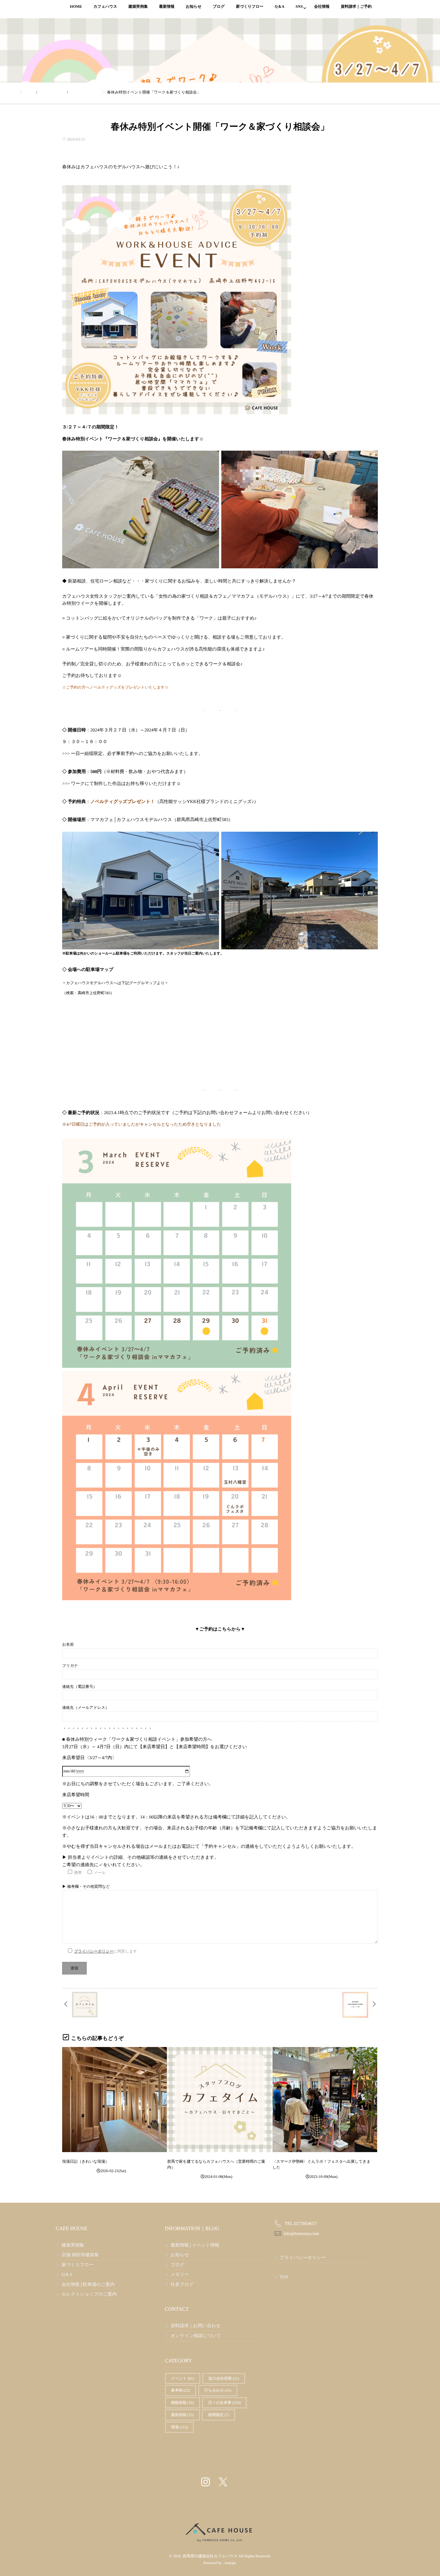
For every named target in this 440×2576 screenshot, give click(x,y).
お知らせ (194, 6)
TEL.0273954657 (301, 2224)
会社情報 (322, 6)
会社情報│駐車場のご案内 (88, 2285)
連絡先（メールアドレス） (86, 1708)
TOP (284, 2277)
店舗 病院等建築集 (80, 2255)
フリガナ (70, 1666)
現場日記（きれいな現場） (86, 2161)
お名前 (68, 1644)
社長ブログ (182, 2285)
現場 (180, 2427)
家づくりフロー (249, 6)
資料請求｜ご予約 (356, 6)
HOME (76, 6)
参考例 (181, 2390)
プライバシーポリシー (94, 1951)
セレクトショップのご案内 (89, 2294)
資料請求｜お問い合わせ (196, 2326)
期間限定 (219, 2415)
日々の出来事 (224, 2403)
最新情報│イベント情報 (195, 2245)
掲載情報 (182, 2403)
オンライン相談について (196, 2336)
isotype (230, 2563)
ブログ (219, 6)
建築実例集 (138, 6)
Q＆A (280, 6)
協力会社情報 (224, 2378)
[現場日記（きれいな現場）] (115, 2099)
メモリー (180, 2275)
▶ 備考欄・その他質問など (86, 1886)
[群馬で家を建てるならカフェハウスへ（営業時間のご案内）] (220, 2099)
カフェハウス (105, 6)
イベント (183, 2378)
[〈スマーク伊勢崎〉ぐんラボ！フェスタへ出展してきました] (325, 2099)
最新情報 (167, 6)
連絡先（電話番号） (80, 1687)
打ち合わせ (218, 2390)
